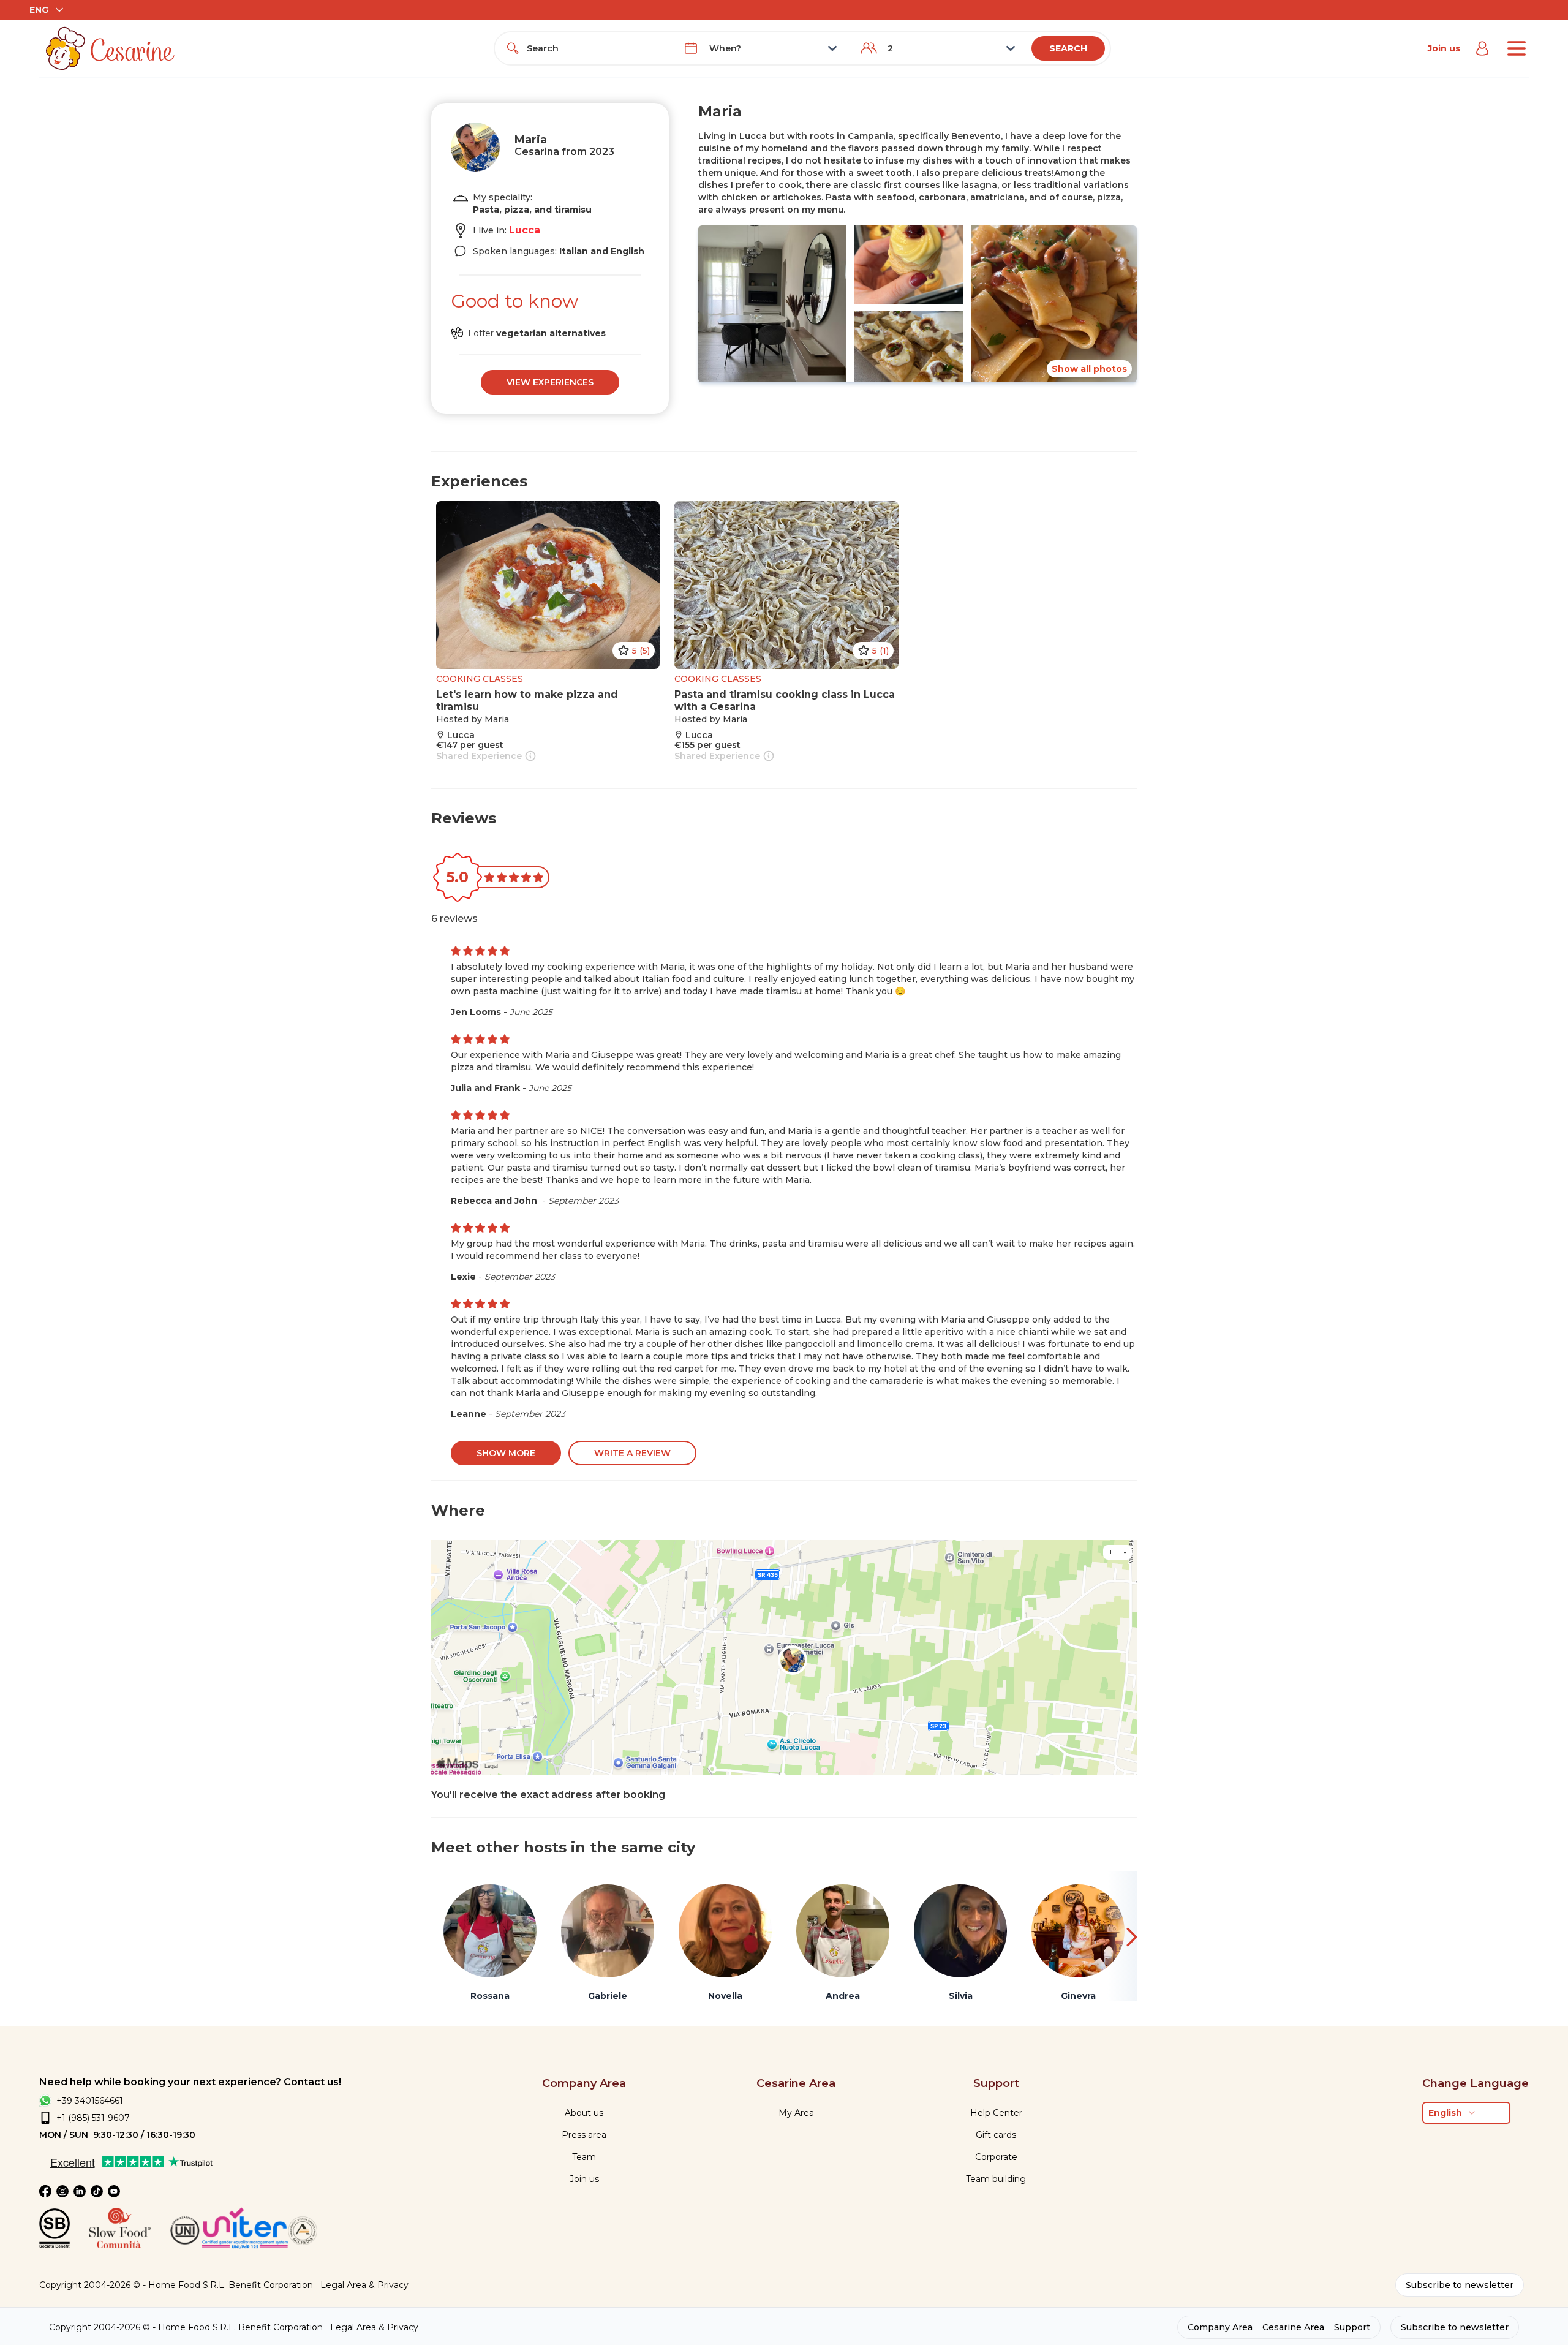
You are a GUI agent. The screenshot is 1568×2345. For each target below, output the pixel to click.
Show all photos (1089, 369)
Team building (996, 2179)
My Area (796, 2113)
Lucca (525, 230)
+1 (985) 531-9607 (93, 2118)
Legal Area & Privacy (364, 2285)
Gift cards (996, 2135)
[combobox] (595, 48)
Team (584, 2157)
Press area (584, 2135)
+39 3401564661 (90, 2101)
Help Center (996, 2113)
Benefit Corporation (271, 2285)
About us (584, 2113)
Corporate (996, 2157)
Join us (1444, 48)
